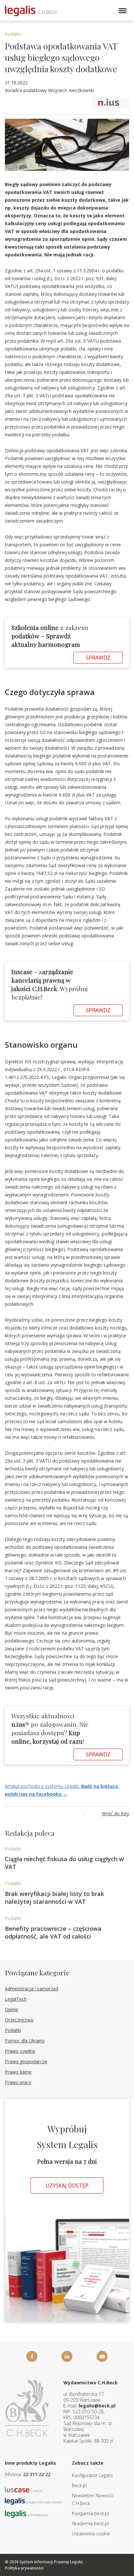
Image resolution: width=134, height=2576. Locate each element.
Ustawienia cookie (91, 2534)
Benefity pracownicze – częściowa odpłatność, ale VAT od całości (53, 1932)
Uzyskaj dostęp (67, 2186)
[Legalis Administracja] (26, 2513)
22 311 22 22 (37, 2474)
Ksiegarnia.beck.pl (90, 2513)
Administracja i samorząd (32, 1989)
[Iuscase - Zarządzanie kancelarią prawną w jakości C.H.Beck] (24, 2489)
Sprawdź (98, 658)
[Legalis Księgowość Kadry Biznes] (33, 2501)
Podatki (13, 34)
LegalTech (16, 1999)
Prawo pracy (18, 2082)
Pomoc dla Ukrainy (25, 2041)
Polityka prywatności (24, 2568)
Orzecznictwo (19, 2020)
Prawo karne (18, 2072)
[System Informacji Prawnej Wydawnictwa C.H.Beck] (31, 11)
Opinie (12, 2009)
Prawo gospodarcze (26, 2061)
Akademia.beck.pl (90, 2523)
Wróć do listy (115, 1813)
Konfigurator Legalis (92, 2475)
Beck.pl (79, 2485)
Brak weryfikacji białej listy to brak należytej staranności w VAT (54, 1898)
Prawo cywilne (20, 2051)
